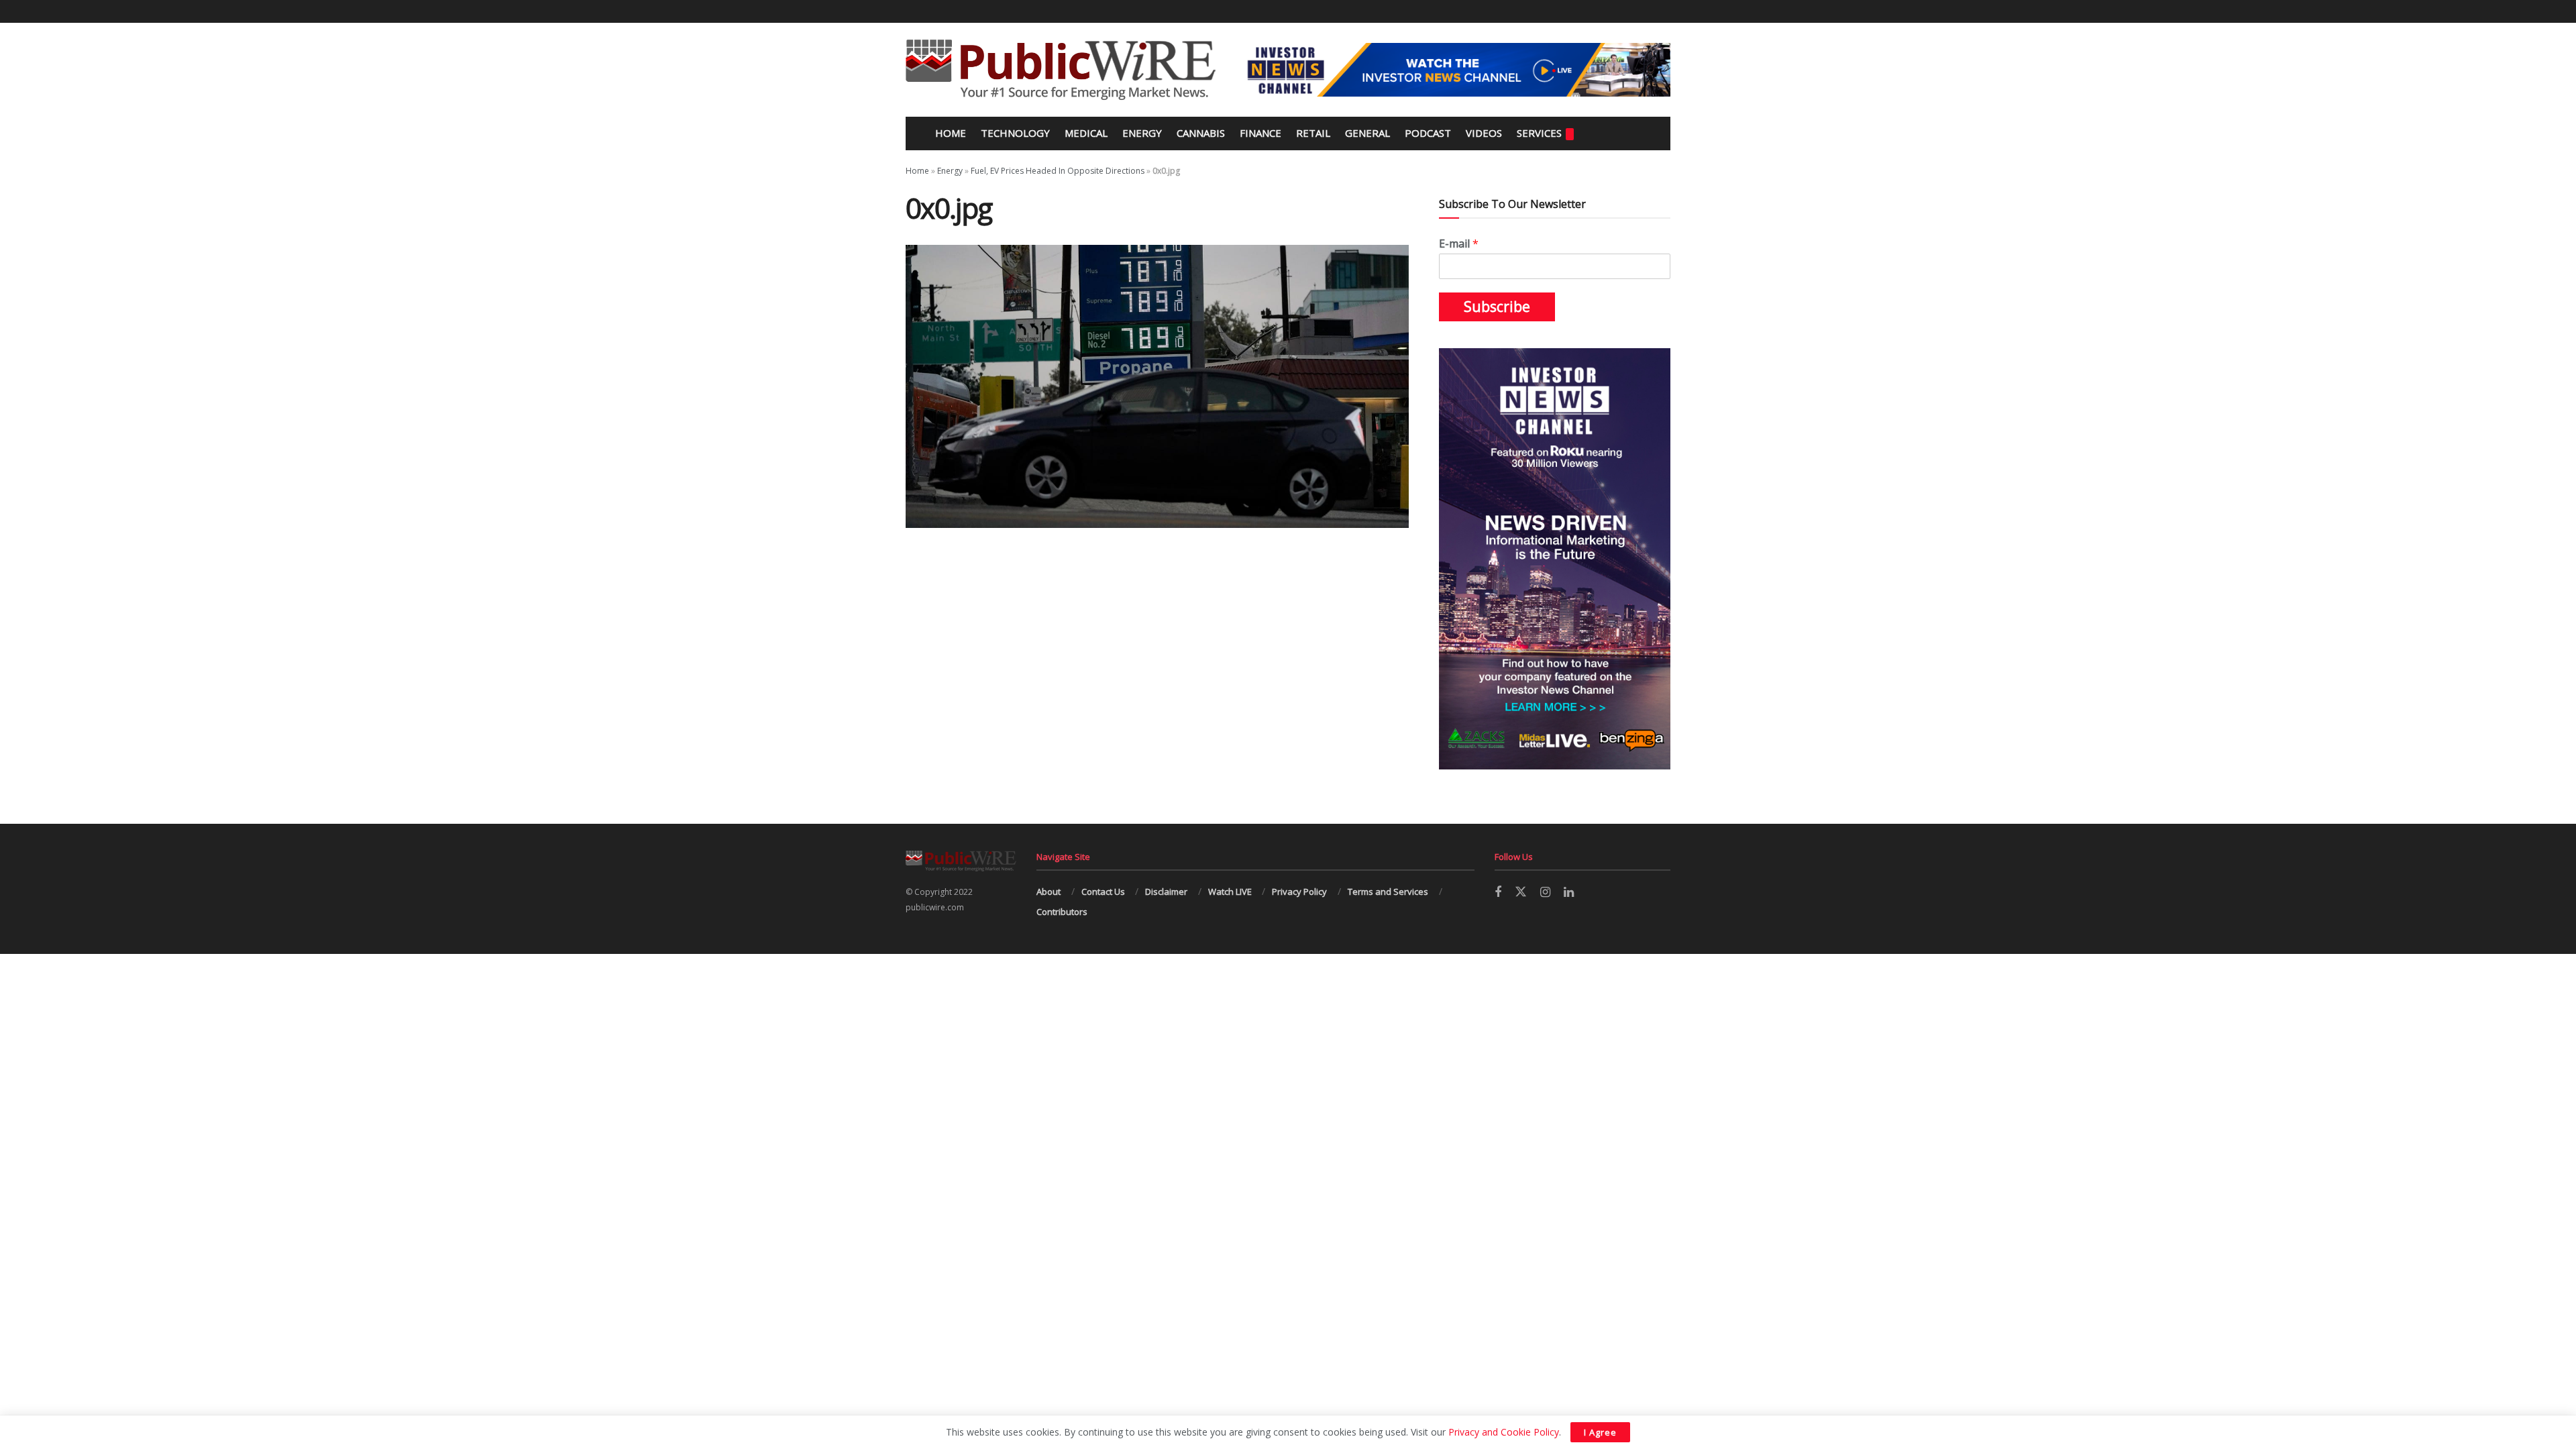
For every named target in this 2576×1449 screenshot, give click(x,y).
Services (1539, 133)
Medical (1086, 133)
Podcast (1428, 133)
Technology (1015, 133)
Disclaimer (1166, 892)
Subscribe (1497, 307)
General (1367, 133)
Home (949, 133)
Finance (1260, 133)
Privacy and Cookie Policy (1504, 1432)
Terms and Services (1388, 892)
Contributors (1062, 912)
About (1049, 892)
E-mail (1459, 244)
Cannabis (1201, 133)
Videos (1484, 133)
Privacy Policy (1299, 892)
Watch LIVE (1230, 892)
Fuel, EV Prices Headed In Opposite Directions (1058, 171)
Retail (1313, 133)
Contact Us (1103, 892)
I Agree (1600, 1432)
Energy (1142, 133)
